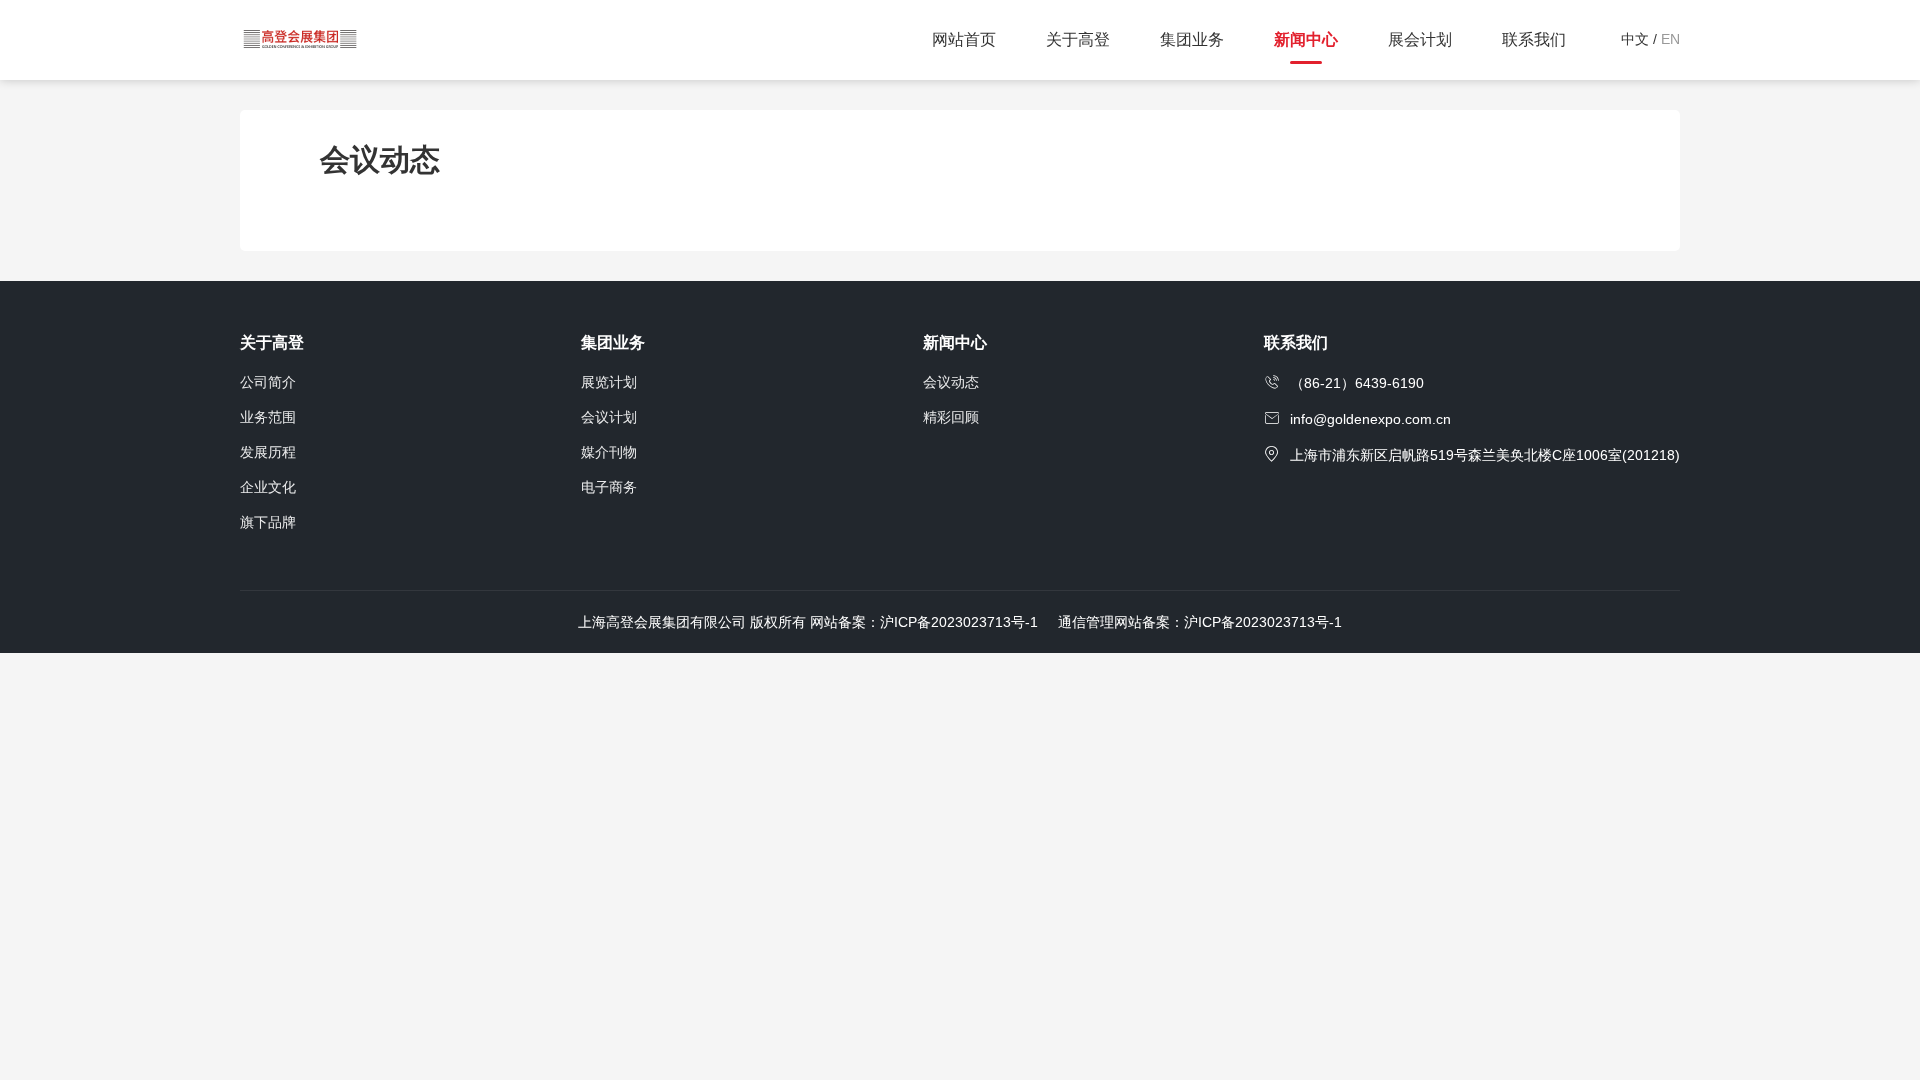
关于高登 (272, 342)
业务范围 (268, 417)
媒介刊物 (609, 452)
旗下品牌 (268, 522)
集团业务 (613, 342)
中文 (1635, 39)
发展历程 (268, 452)
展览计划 (609, 382)
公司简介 (268, 382)
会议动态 (951, 382)
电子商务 (609, 487)
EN (1670, 39)
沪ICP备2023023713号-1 (1263, 622)
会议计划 (609, 417)
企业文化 (268, 487)
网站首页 (964, 39)
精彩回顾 (951, 417)
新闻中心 (955, 342)
